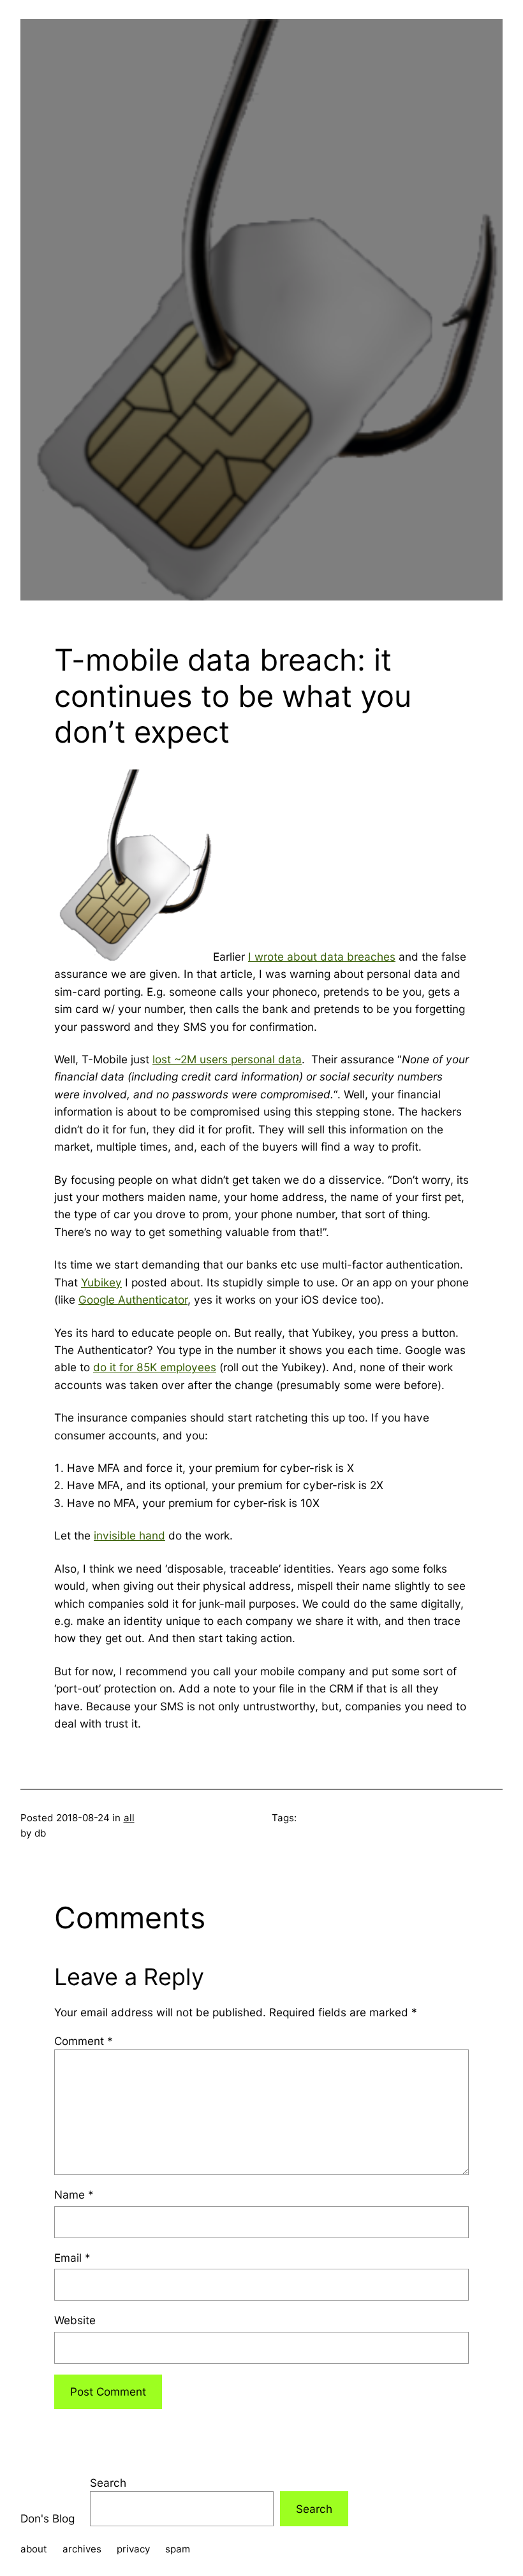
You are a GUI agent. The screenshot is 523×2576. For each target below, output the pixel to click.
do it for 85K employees (155, 1367)
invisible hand (129, 1535)
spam (178, 2549)
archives (82, 2549)
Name (74, 2194)
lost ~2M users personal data (227, 1059)
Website (75, 2320)
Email (72, 2258)
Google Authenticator (133, 1299)
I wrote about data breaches (322, 957)
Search (108, 2483)
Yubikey (101, 1282)
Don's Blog (48, 2518)
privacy (133, 2549)
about (34, 2549)
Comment (84, 2041)
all (129, 1818)
